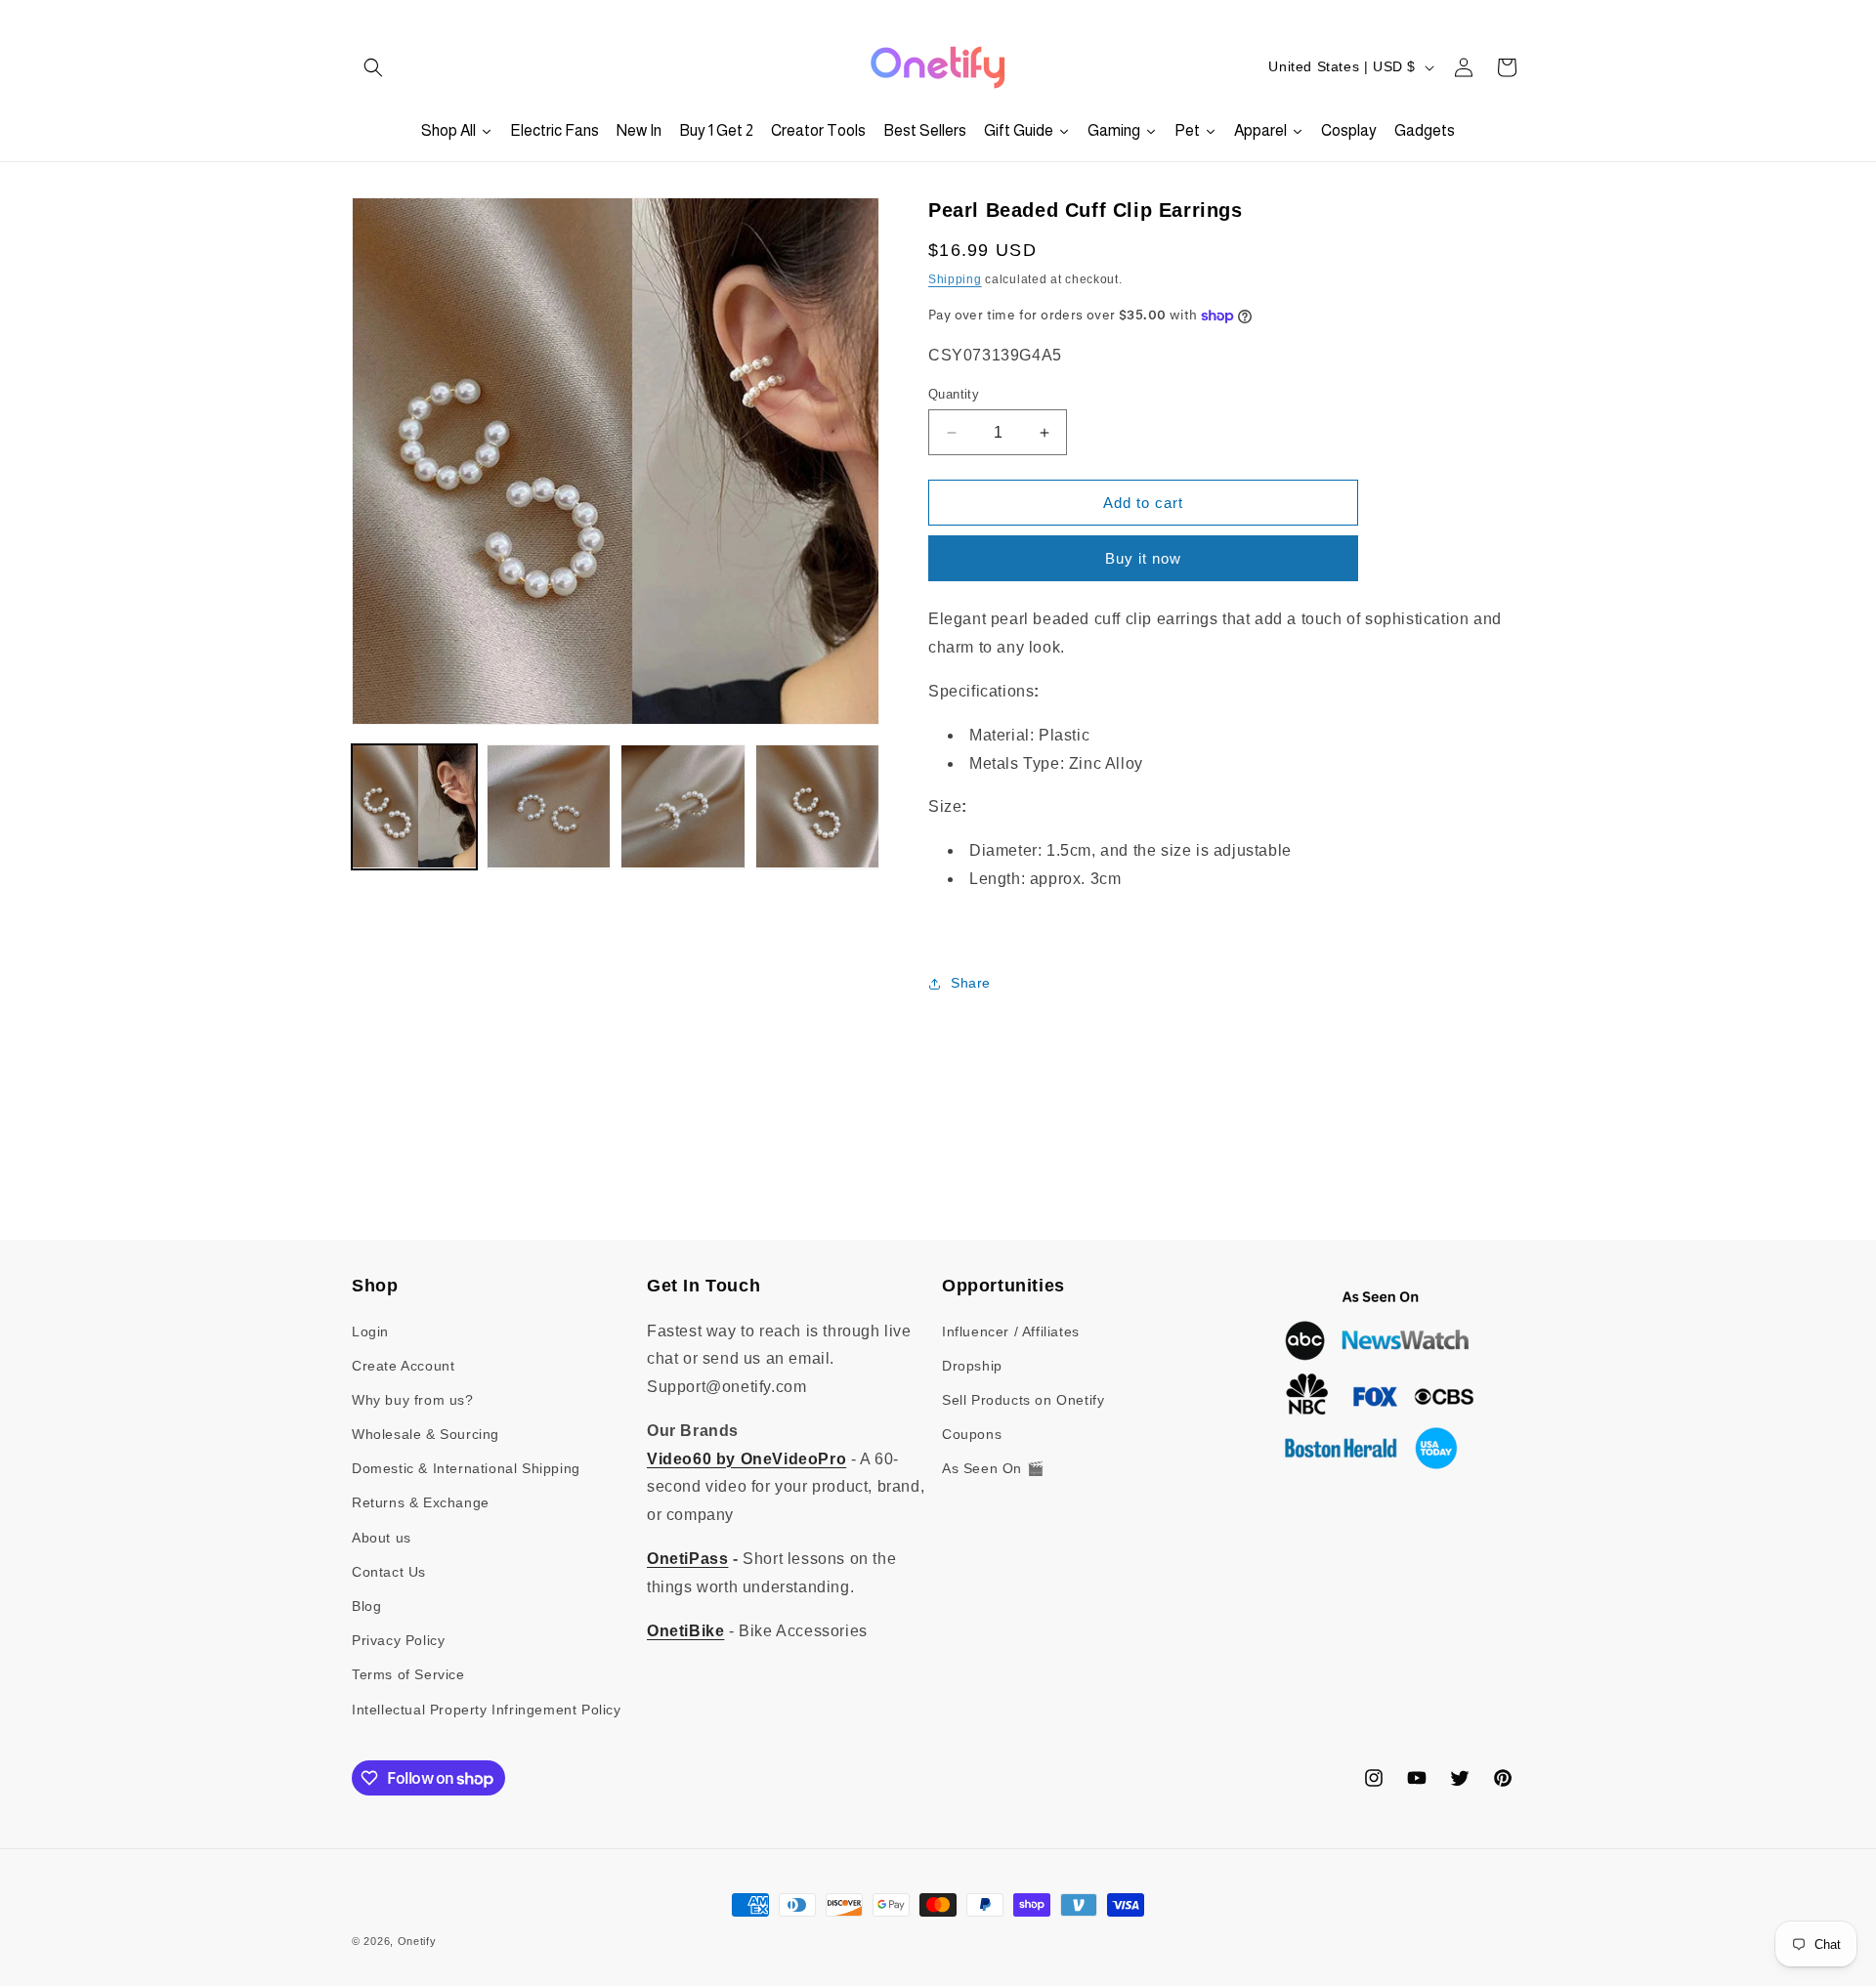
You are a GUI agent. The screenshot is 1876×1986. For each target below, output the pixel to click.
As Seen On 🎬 (993, 1468)
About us (382, 1538)
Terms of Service (408, 1674)
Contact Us (389, 1572)
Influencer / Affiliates (1011, 1331)
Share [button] (971, 983)
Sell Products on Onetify (1023, 1400)
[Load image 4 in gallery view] (818, 807)
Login (370, 1331)
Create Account (403, 1366)
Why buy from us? (413, 1400)
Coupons (972, 1434)
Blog (366, 1606)
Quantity (954, 394)
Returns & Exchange (421, 1502)
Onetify (417, 1941)
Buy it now (1143, 558)
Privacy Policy (398, 1640)
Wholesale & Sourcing (426, 1434)
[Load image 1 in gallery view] (414, 807)
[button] (373, 67)
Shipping (955, 279)
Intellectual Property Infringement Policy (487, 1710)
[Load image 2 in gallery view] (549, 807)
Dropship (972, 1366)
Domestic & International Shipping (466, 1468)
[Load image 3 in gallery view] (683, 807)
